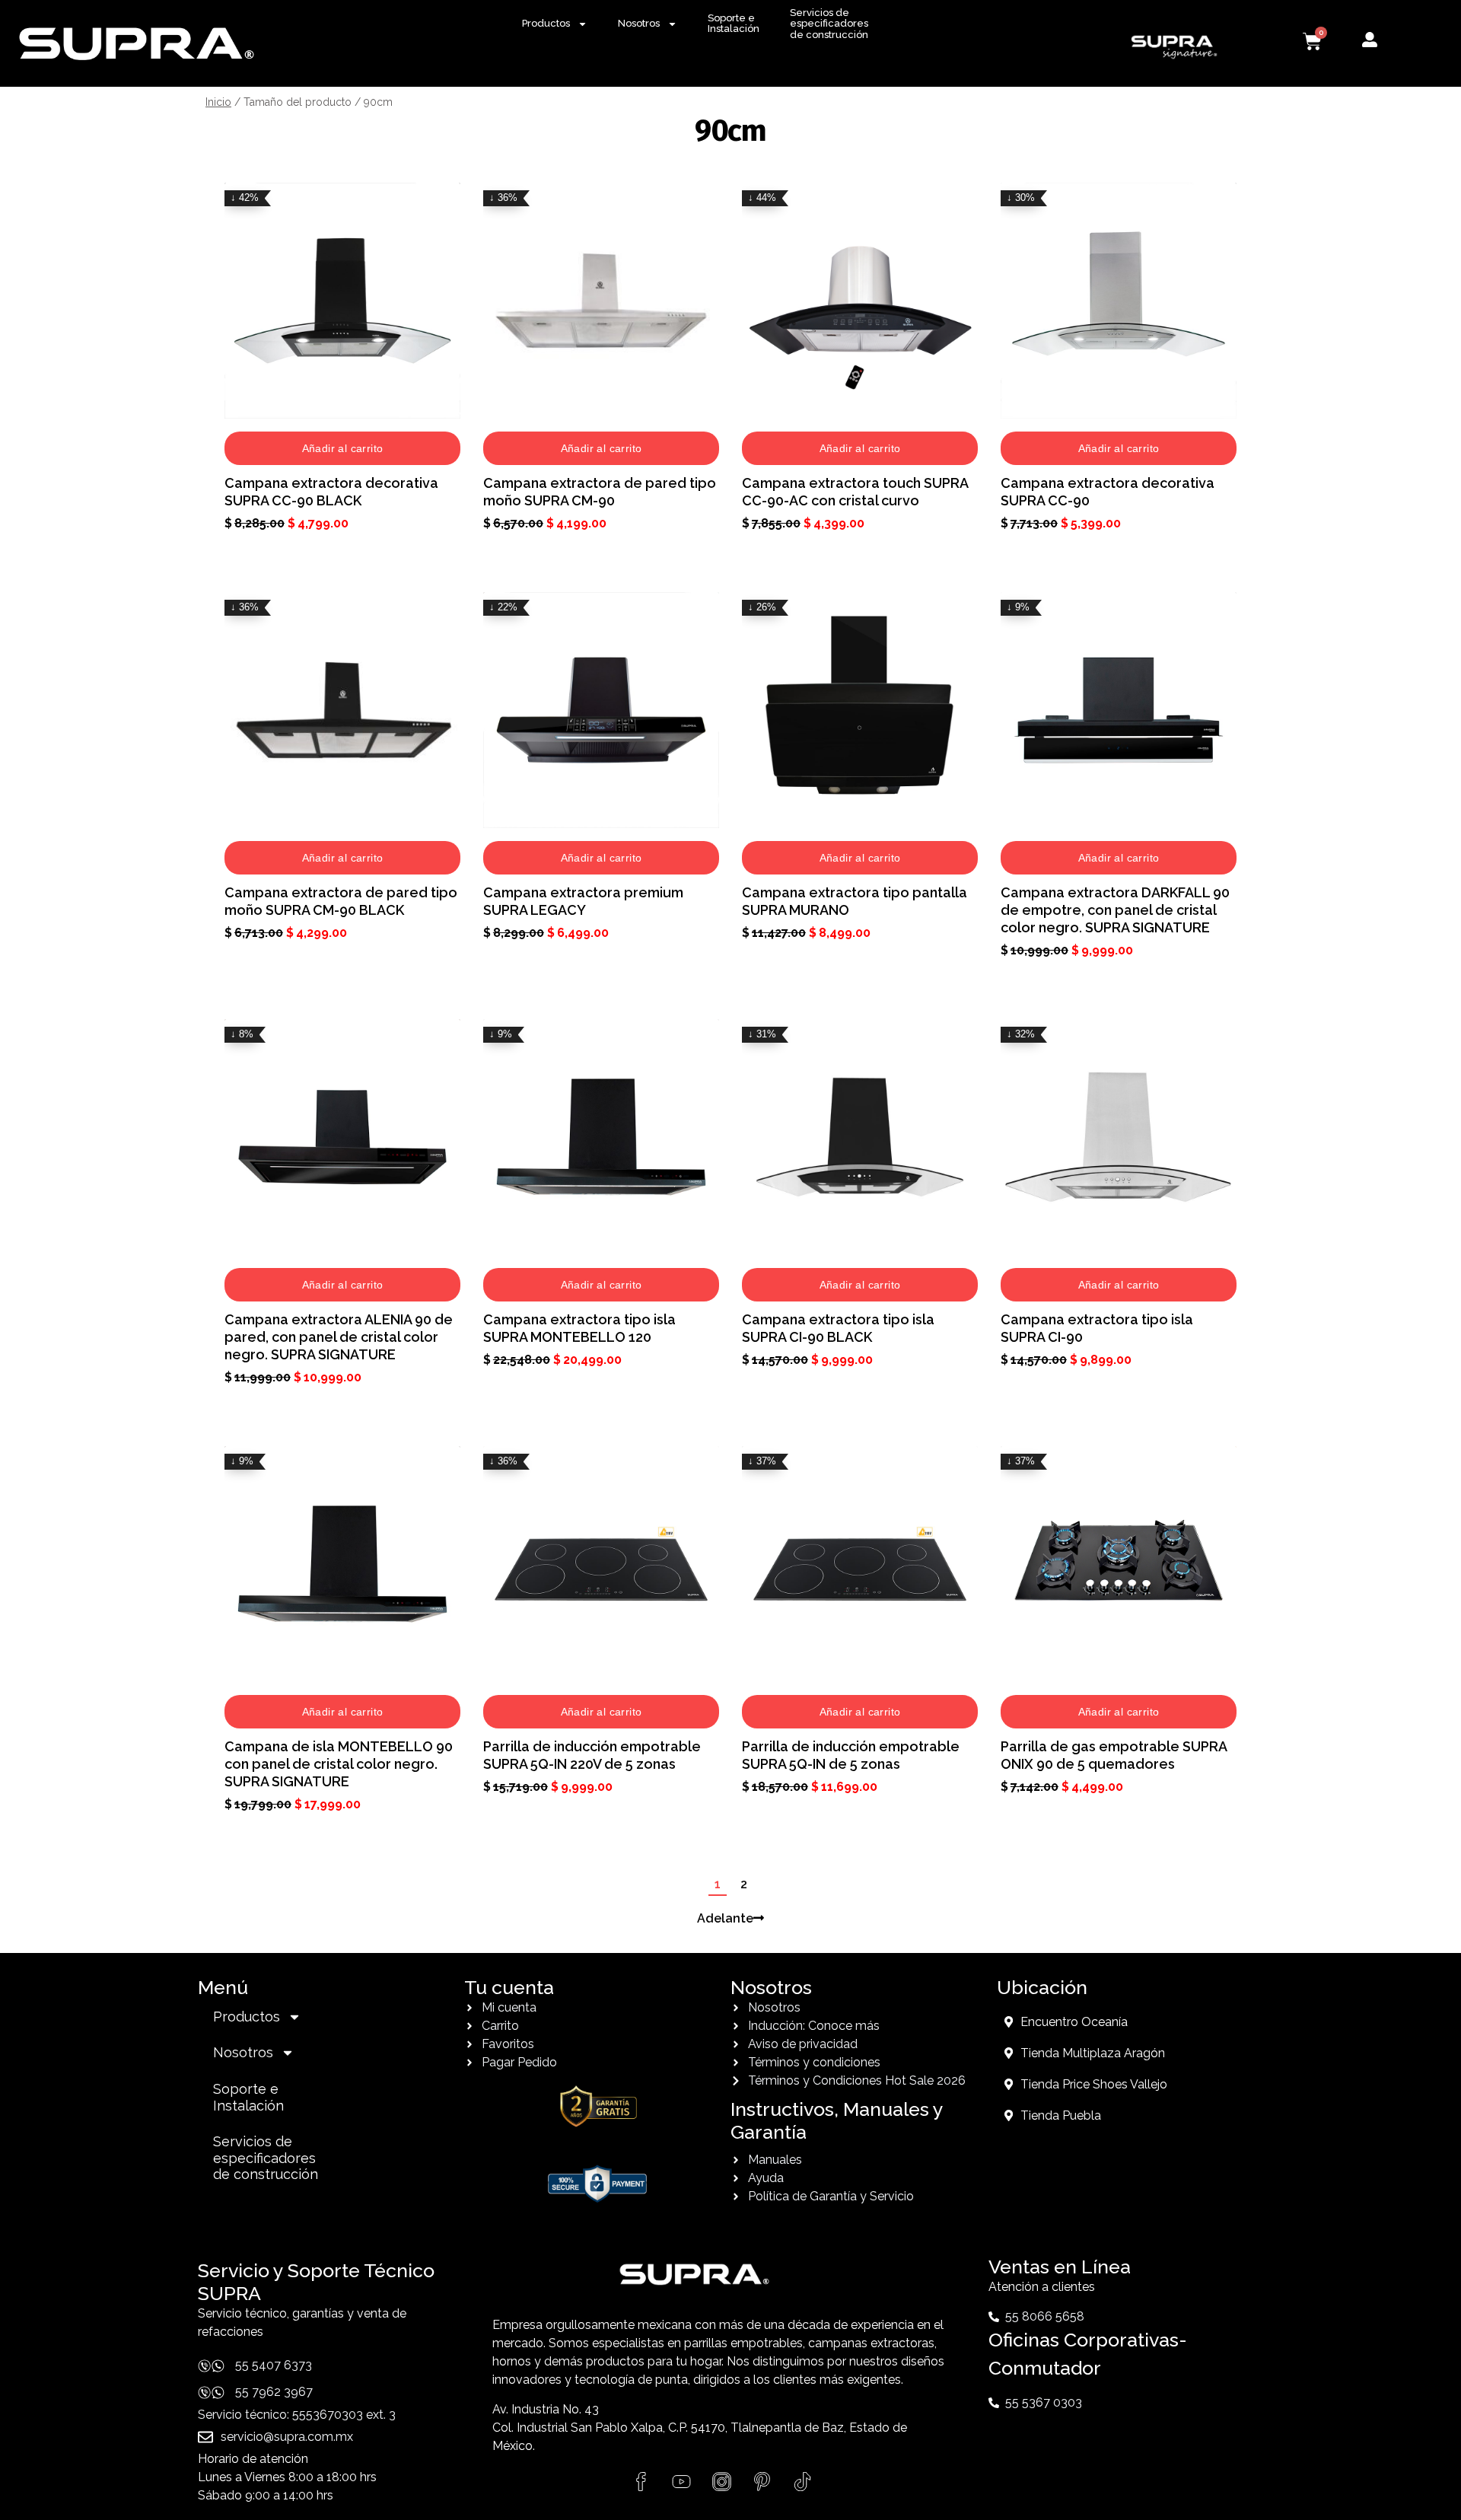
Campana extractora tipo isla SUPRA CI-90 (1097, 1328)
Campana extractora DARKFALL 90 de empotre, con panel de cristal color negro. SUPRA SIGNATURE (1115, 910)
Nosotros (639, 23)
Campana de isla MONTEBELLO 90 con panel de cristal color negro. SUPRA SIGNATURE (339, 1764)
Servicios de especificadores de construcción (829, 24)
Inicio (218, 102)
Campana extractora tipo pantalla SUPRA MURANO (855, 901)
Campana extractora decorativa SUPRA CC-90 (1108, 492)
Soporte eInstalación (734, 23)
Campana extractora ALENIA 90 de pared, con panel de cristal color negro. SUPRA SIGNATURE (339, 1337)
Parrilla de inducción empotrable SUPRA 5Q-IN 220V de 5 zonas (592, 1755)
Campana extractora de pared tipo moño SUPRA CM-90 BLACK (341, 901)
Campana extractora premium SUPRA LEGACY (583, 901)
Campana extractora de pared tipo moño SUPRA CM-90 (600, 492)
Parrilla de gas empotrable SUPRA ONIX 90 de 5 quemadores (1114, 1755)
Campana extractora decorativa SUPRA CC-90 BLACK (331, 492)
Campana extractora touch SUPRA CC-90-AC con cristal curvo (855, 492)
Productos (546, 23)
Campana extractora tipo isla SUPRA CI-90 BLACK (838, 1328)
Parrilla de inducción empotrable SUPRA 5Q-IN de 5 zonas (851, 1755)
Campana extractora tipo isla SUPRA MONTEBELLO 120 (579, 1328)
